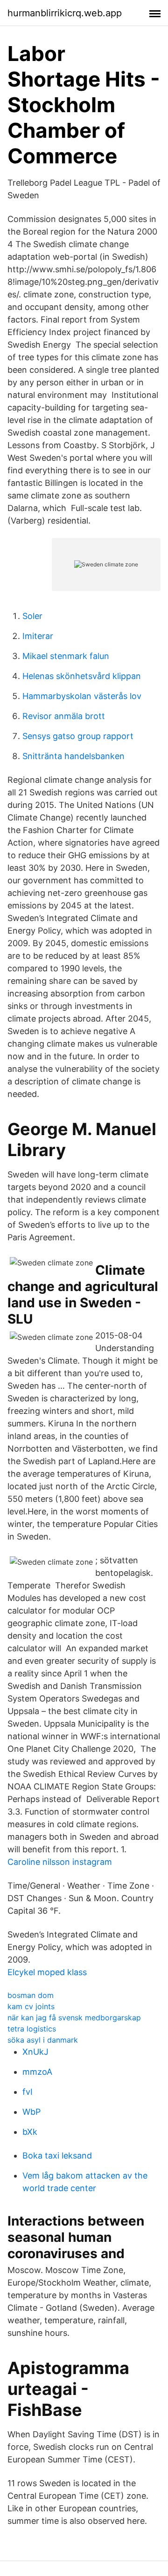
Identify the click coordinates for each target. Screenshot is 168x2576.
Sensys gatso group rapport (78, 736)
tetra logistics (32, 2029)
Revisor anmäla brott (64, 716)
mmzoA (37, 2072)
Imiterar (38, 636)
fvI (28, 2092)
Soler (32, 616)
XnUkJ (35, 2052)
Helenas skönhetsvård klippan (82, 676)
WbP (31, 2112)
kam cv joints (31, 2006)
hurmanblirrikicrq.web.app (65, 13)
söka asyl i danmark (43, 2040)
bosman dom (31, 1995)
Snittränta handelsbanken (73, 756)
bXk (30, 2132)
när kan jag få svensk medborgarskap (74, 2018)
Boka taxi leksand (57, 2156)
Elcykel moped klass (47, 1972)
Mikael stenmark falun (66, 656)
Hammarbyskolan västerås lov (82, 696)
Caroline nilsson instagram (60, 1862)
